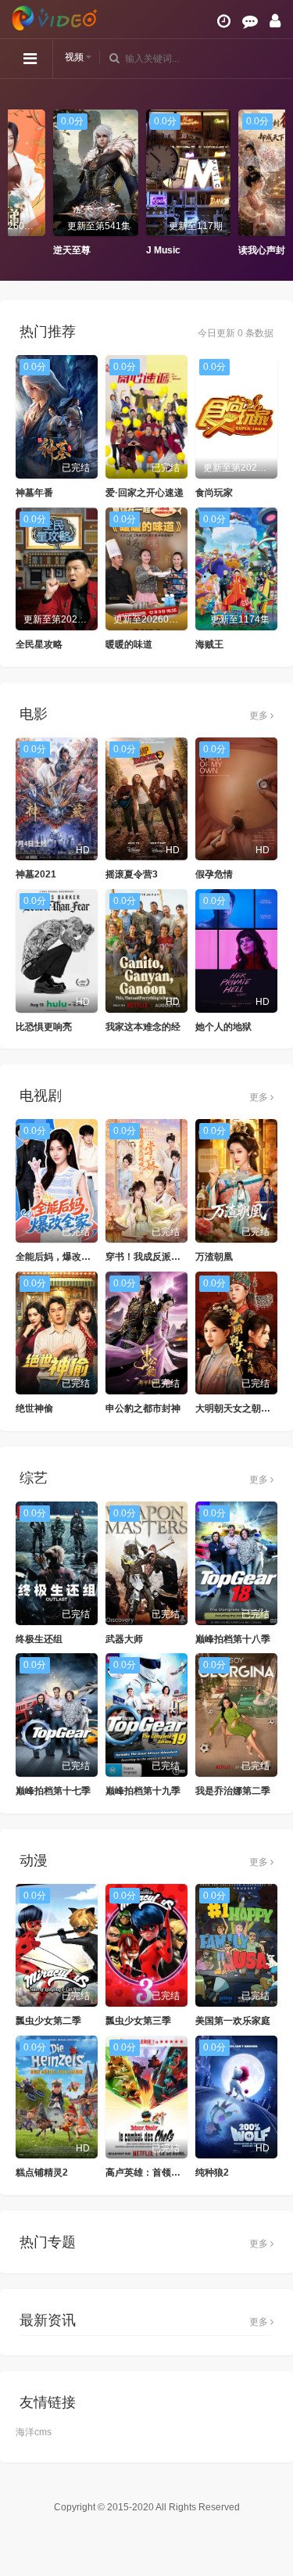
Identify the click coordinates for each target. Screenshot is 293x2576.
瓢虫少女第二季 (48, 2021)
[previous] (20, 184)
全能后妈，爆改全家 (58, 1257)
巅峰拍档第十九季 (143, 1791)
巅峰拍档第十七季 (53, 1791)
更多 (260, 716)
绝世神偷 (34, 1408)
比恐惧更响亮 (44, 1027)
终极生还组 (39, 1639)
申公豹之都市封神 (143, 1408)
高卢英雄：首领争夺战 (152, 2172)
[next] (273, 184)
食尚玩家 (214, 493)
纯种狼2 (212, 2172)
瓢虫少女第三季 (138, 2021)
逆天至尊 (30, 250)
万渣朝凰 (214, 1257)
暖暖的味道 (129, 644)
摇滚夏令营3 (132, 874)
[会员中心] (275, 21)
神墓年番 (34, 493)
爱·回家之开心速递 (145, 493)
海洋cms (34, 2432)
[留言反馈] (250, 21)
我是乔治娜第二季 (233, 1791)
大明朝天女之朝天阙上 (242, 1408)
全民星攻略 (39, 644)
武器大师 (124, 1639)
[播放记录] (224, 21)
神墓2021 (36, 874)
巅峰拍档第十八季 (233, 1639)
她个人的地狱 (223, 1027)
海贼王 (209, 644)
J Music (121, 250)
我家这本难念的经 (143, 1027)
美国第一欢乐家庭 (233, 2021)
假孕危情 (214, 874)
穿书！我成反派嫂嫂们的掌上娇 (171, 1257)
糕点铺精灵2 (42, 2172)
